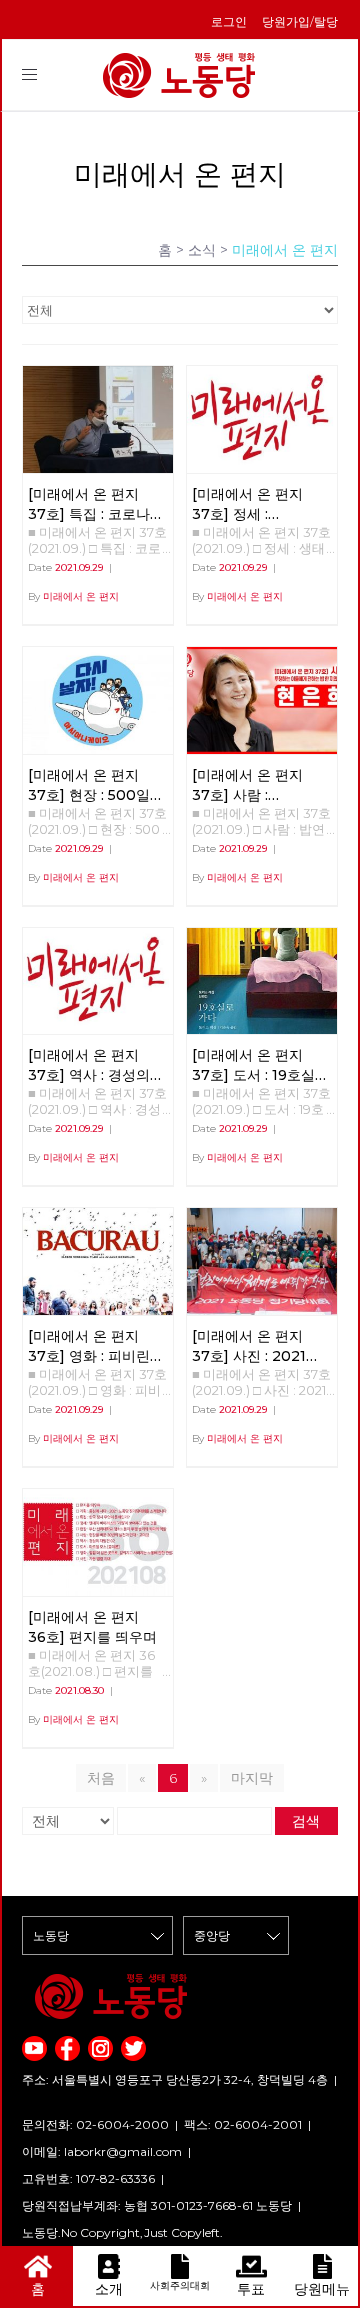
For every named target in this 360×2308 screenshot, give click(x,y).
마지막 (252, 1778)
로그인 (229, 21)
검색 (306, 1821)
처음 (101, 1778)
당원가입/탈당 (300, 21)
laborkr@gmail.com (123, 2151)
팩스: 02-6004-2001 (243, 2124)
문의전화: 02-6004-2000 (95, 2124)
